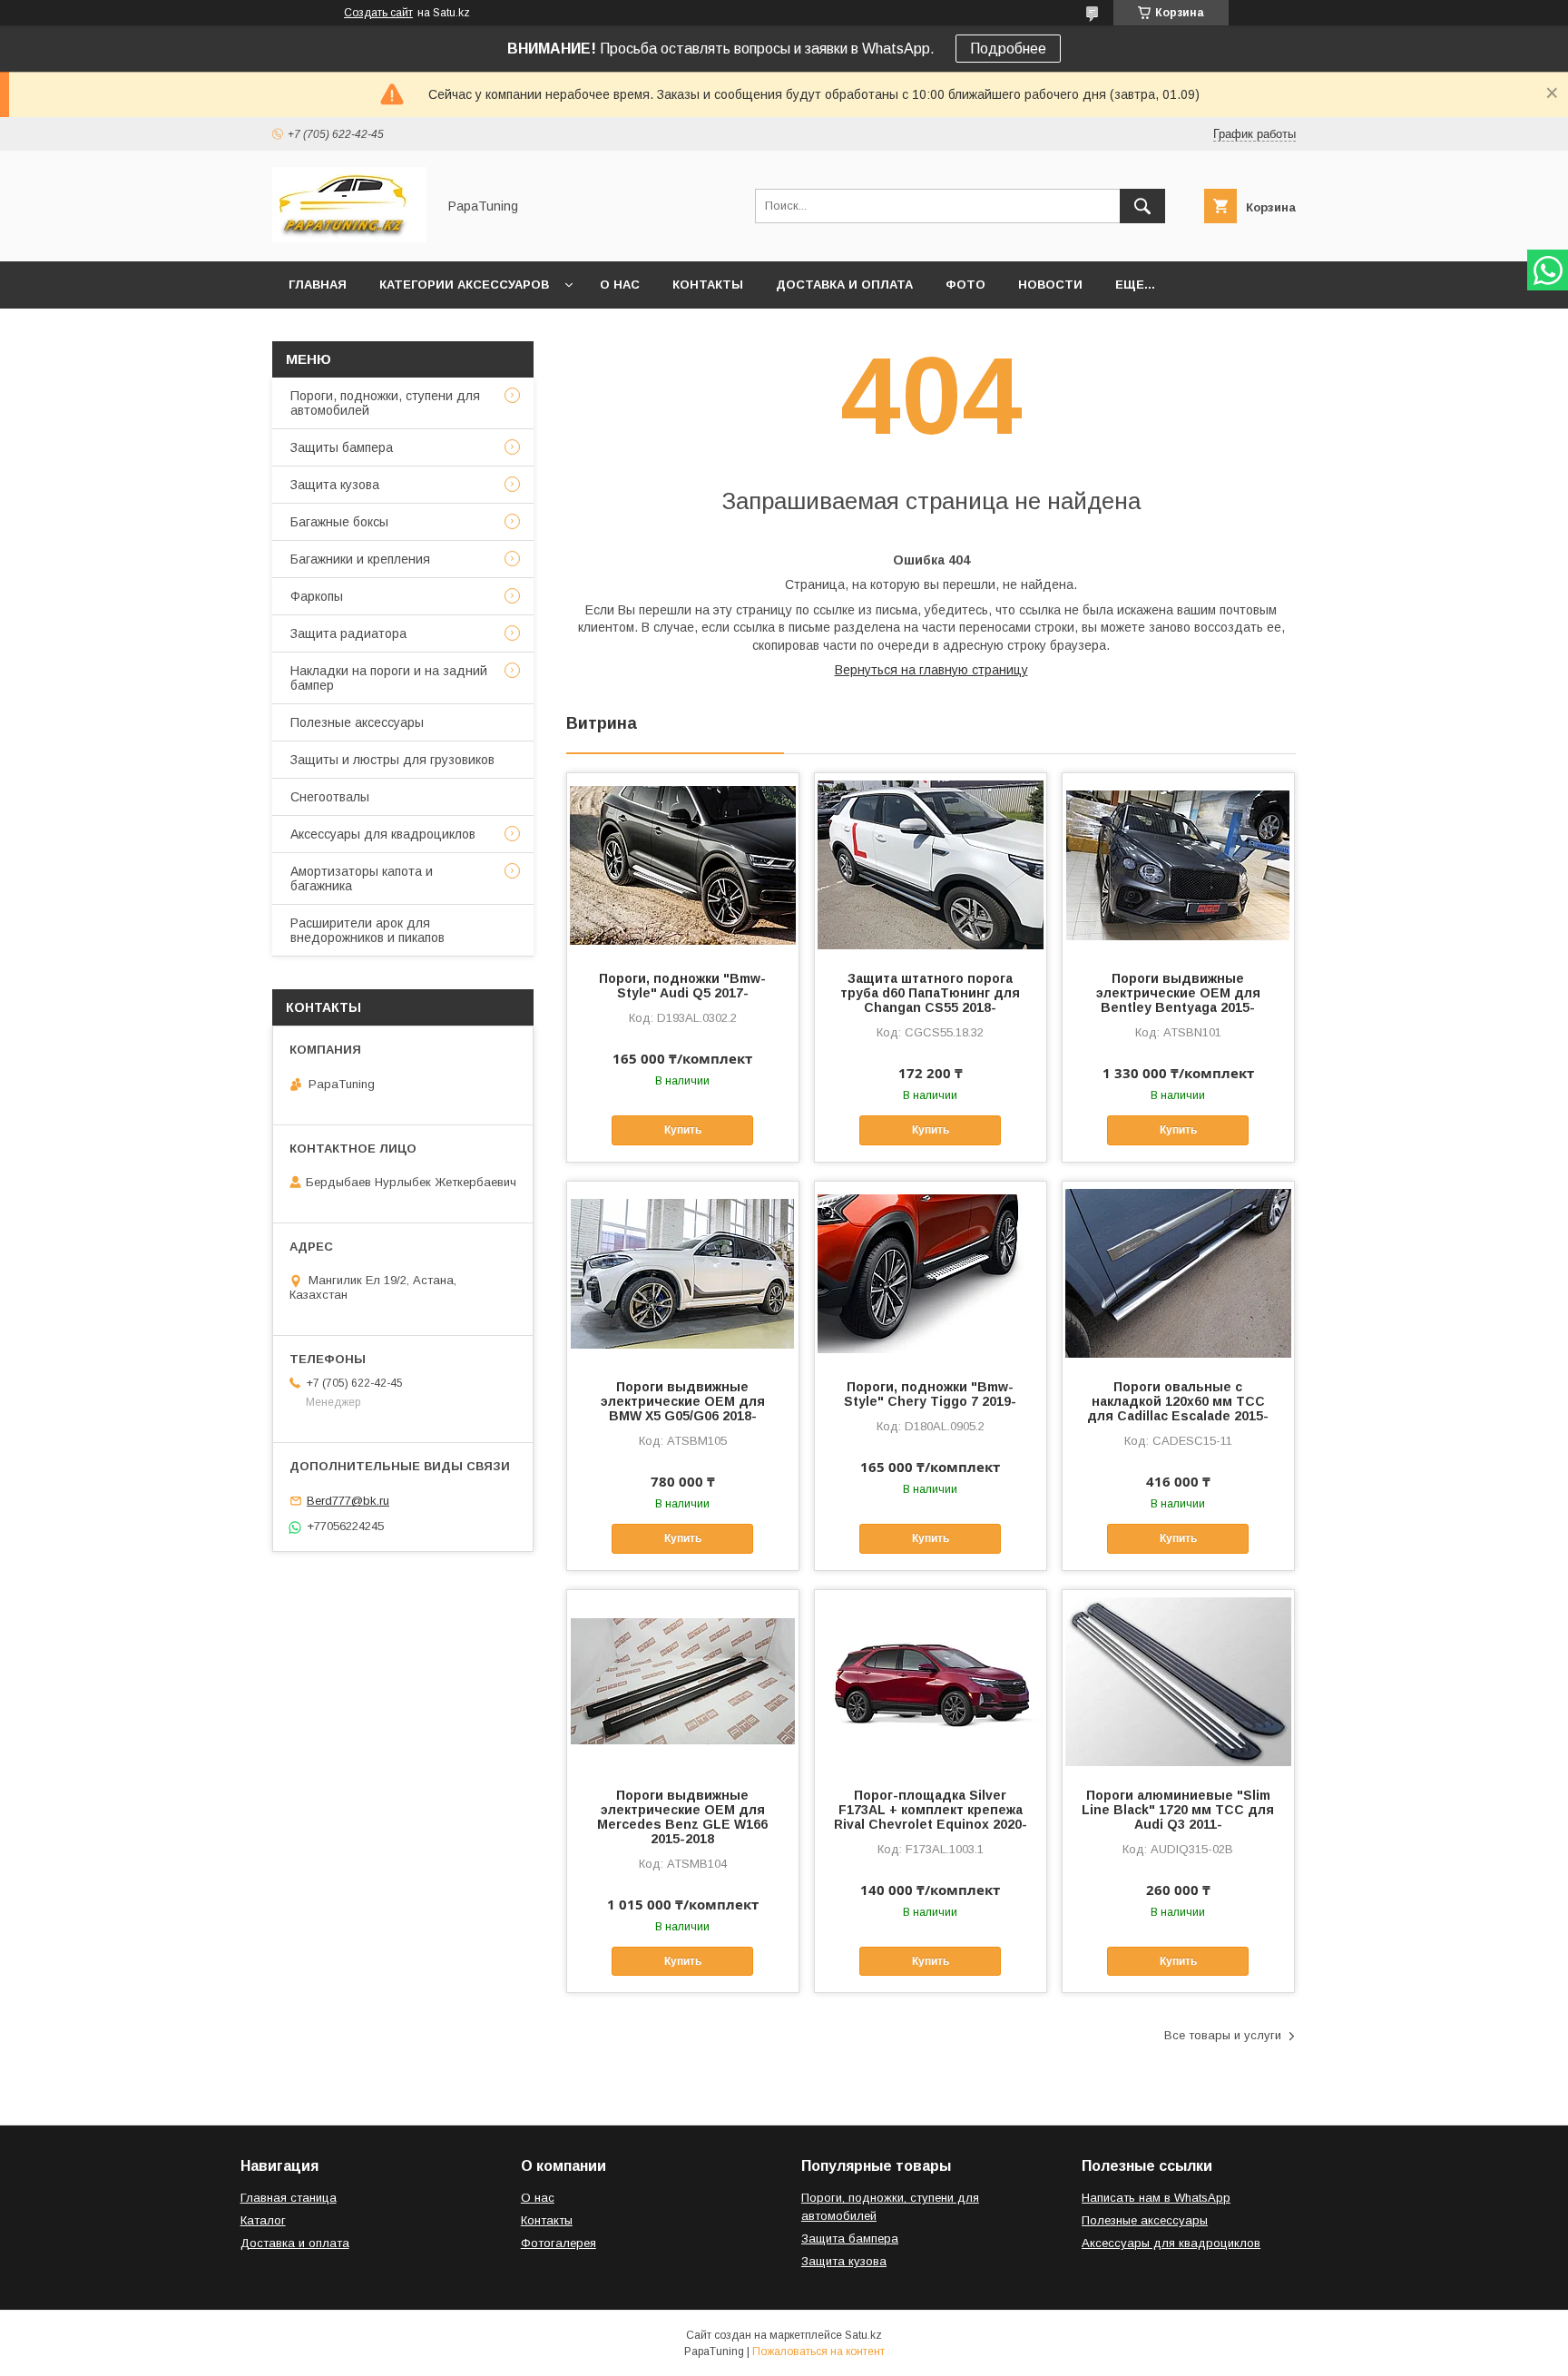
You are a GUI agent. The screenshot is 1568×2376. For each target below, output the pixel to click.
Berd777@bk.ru (348, 1501)
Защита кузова (335, 485)
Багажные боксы (339, 522)
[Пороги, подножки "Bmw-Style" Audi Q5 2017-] (683, 864)
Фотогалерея (559, 2243)
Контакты (708, 285)
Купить (683, 1130)
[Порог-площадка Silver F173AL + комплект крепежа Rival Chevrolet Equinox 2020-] (931, 1681)
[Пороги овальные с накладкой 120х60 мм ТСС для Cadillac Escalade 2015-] (1178, 1272)
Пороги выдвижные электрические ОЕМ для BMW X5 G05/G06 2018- (683, 1401)
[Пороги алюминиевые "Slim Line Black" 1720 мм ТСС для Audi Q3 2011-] (1178, 1681)
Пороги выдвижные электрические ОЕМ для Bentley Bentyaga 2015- (1178, 993)
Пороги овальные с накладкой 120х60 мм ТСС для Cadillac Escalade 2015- (1178, 1401)
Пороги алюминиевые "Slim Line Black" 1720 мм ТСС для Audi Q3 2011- (1178, 1810)
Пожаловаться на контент (818, 2351)
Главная (318, 285)
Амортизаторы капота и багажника (362, 879)
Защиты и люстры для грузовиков (392, 760)
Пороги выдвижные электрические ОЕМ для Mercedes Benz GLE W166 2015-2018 (682, 1817)
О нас (620, 285)
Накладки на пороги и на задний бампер (389, 678)
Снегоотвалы (330, 797)
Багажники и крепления (360, 559)
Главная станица (289, 2198)
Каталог (263, 2220)
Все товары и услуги (1223, 2035)
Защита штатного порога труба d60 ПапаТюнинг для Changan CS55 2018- (930, 993)
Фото (965, 285)
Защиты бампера (342, 447)
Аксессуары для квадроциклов (383, 834)
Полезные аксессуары (357, 722)
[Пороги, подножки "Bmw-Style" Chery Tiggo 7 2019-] (931, 1272)
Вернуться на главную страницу (931, 670)
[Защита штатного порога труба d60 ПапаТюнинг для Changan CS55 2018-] (931, 864)
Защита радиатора (348, 633)
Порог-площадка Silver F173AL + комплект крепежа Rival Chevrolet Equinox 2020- (931, 1810)
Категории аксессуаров (464, 285)
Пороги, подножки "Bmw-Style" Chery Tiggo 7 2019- (930, 1394)
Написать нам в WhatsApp (1156, 2198)
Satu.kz (863, 2335)
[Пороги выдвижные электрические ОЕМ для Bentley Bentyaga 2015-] (1178, 864)
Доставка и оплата (844, 285)
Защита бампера (850, 2239)
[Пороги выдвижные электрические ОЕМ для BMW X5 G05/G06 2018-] (683, 1272)
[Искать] (1142, 206)
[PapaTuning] (349, 238)
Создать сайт (378, 13)
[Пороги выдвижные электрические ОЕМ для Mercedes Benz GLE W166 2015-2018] (683, 1681)
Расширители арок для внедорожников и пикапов (367, 930)
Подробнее (1008, 49)
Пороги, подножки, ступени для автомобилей (385, 403)
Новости (1050, 285)
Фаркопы (317, 596)
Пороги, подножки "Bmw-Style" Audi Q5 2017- (682, 986)
